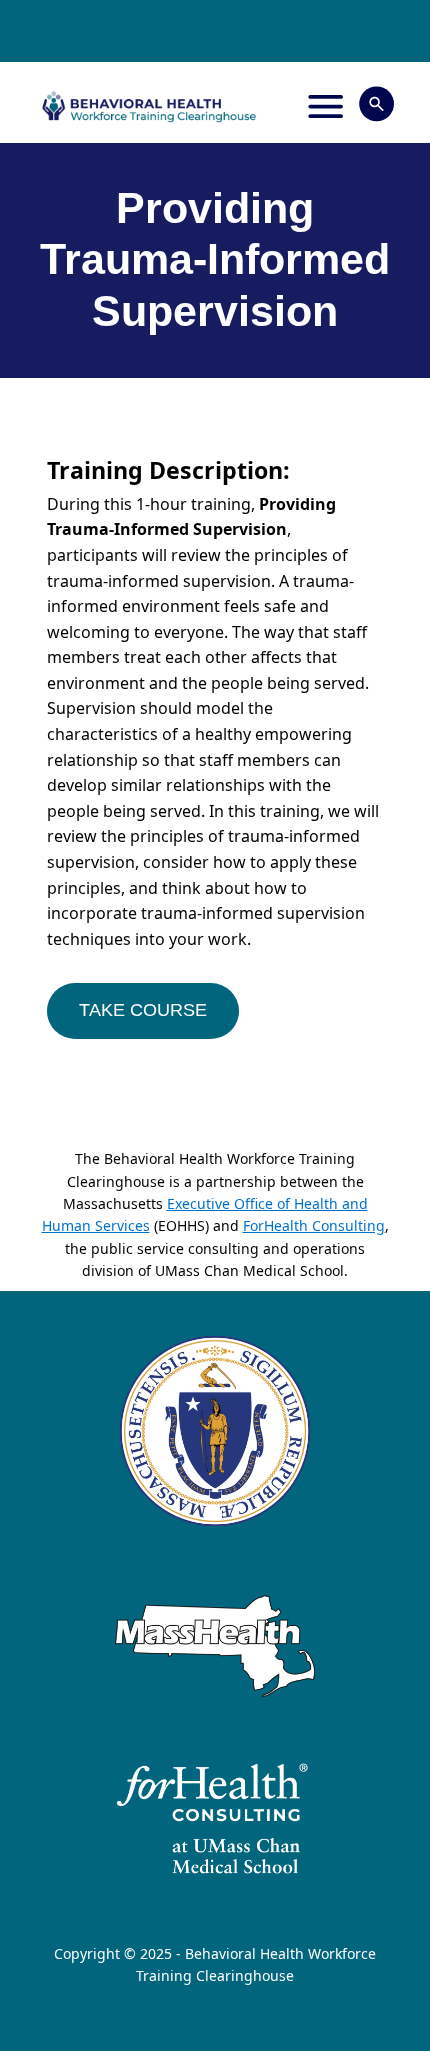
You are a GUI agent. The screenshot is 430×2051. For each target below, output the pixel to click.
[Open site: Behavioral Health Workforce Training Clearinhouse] (148, 106)
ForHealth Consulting (314, 1225)
